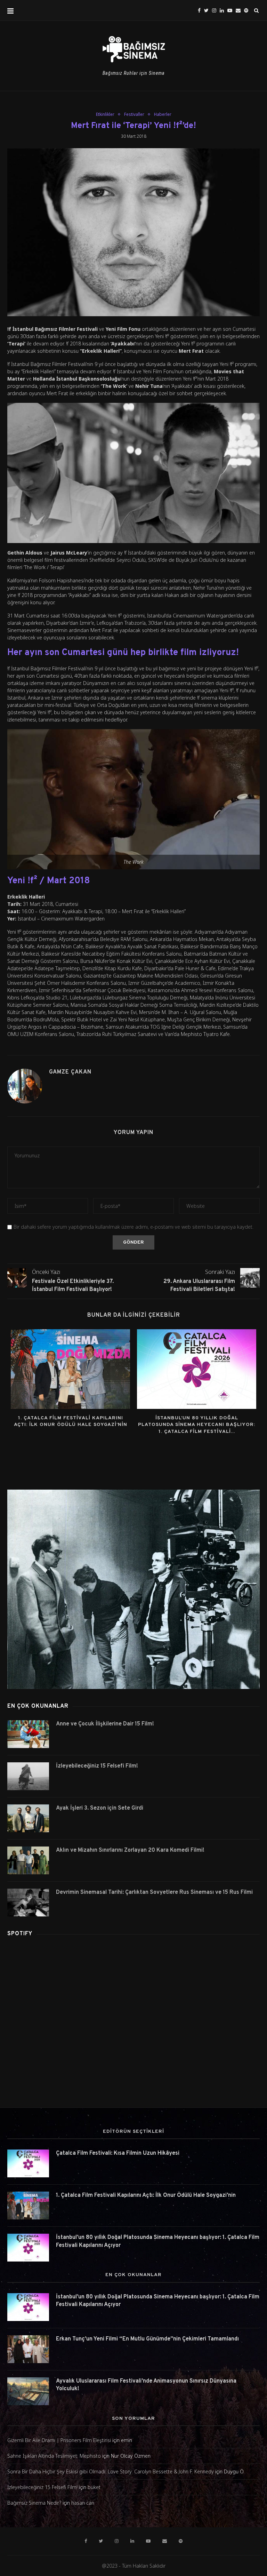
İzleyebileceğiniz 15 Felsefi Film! (97, 1766)
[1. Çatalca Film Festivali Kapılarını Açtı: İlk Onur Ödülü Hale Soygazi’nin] (70, 1369)
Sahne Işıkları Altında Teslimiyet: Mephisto (54, 2456)
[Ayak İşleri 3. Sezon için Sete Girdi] (28, 1818)
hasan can (83, 2503)
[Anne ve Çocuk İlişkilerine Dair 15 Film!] (28, 1734)
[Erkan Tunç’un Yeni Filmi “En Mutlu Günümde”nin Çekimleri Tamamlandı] (28, 2349)
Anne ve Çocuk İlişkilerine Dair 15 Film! (105, 1724)
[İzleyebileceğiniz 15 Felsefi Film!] (28, 1776)
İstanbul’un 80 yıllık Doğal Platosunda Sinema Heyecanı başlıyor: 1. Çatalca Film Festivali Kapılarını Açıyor (158, 2241)
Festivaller (134, 114)
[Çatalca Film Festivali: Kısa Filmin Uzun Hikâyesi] (28, 2163)
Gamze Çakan (70, 1072)
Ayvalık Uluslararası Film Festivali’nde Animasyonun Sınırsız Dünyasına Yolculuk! (146, 2385)
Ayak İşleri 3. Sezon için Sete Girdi (100, 1808)
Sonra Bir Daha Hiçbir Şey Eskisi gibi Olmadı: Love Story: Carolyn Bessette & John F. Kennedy (111, 2471)
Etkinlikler (105, 114)
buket (94, 2487)
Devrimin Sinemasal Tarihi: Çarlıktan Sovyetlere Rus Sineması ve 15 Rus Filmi (154, 1892)
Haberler (163, 114)
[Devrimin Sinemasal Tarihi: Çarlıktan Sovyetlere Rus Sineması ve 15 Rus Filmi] (28, 1903)
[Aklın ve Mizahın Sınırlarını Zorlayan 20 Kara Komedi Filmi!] (28, 1860)
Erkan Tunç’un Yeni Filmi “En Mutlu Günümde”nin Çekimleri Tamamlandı (147, 2339)
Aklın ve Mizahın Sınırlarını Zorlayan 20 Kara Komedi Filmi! (130, 1850)
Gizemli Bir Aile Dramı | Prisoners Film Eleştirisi (59, 2440)
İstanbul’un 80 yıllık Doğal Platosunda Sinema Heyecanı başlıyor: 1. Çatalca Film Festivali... (197, 1425)
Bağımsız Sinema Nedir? (34, 2503)
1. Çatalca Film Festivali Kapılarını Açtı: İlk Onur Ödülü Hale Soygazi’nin (146, 2195)
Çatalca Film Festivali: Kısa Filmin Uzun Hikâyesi (118, 2153)
